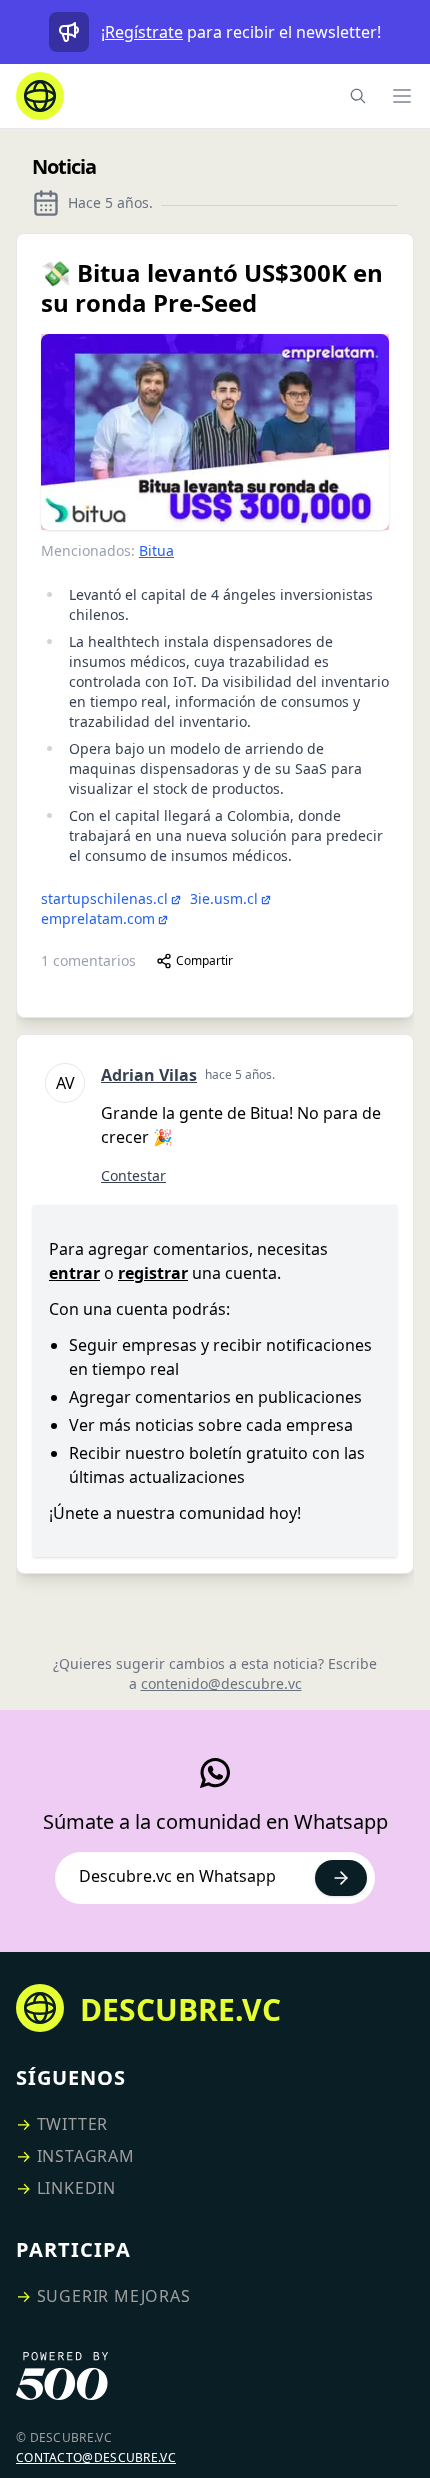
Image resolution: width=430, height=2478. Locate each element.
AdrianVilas (149, 1075)
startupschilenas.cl (104, 898)
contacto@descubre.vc (96, 2457)
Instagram (86, 2156)
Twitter (73, 2124)
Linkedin (76, 2188)
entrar (74, 1273)
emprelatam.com (98, 918)
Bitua (156, 550)
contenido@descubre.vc (221, 1683)
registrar (153, 1273)
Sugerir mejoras (114, 2296)
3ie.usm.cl (224, 898)
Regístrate (144, 32)
